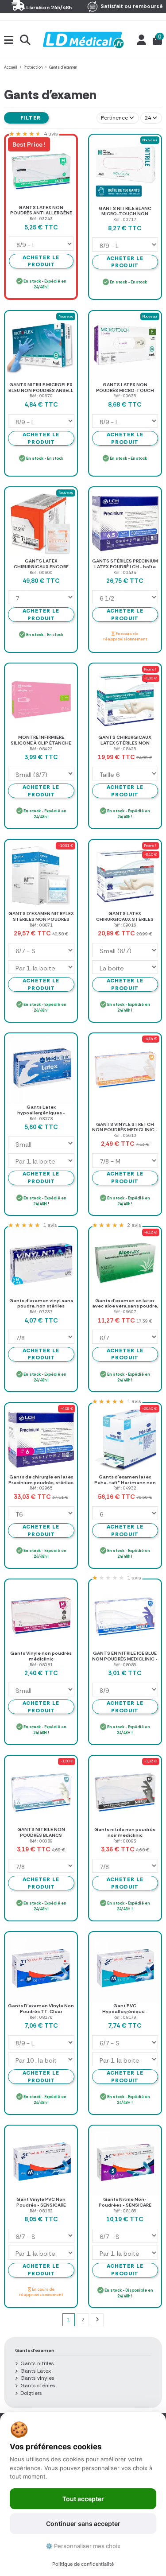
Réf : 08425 (125, 749)
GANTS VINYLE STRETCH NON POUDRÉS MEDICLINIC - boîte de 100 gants (125, 1130)
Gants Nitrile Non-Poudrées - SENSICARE (125, 2202)
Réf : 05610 (125, 1135)
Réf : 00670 (41, 396)
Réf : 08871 (41, 925)
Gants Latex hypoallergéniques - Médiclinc (41, 1113)
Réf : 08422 (41, 749)
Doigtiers (31, 2393)
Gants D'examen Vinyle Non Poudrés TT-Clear (41, 2009)
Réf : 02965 (41, 1488)
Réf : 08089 (41, 1841)
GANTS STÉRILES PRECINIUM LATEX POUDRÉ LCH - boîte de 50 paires (125, 566)
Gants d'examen (35, 2350)
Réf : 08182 (41, 2211)
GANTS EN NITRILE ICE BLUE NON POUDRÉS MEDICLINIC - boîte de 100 (125, 1659)
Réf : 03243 (41, 219)
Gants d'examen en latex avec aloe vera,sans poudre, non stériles (125, 1306)
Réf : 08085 (125, 1665)
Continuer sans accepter (83, 2524)
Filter (30, 118)
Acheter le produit (125, 262)
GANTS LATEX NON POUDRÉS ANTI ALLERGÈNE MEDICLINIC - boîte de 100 (41, 213)
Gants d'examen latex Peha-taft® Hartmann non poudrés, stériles (125, 1482)
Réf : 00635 (125, 396)
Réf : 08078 (41, 1119)
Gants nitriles (37, 2363)
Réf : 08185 (125, 2211)
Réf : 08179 (125, 2017)
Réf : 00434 (125, 572)
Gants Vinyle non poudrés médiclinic (41, 1656)
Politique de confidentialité (83, 2564)
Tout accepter (83, 2499)
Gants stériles (38, 2386)
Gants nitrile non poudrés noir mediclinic (125, 1832)
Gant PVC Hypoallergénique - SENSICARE (125, 2011)
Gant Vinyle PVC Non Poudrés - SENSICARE (41, 2202)
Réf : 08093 (125, 1841)
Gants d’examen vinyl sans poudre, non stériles (41, 1304)
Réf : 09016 (125, 925)
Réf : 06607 (125, 1312)
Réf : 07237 (41, 1312)
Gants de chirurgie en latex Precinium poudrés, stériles (41, 1480)
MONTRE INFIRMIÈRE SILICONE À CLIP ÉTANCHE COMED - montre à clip (41, 743)
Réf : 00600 (41, 572)
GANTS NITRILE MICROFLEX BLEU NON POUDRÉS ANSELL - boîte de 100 (41, 390)
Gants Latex (36, 2371)
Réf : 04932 (125, 1488)
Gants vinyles (37, 2378)
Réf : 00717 (125, 219)
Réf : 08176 (41, 2017)
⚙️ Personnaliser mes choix (83, 2546)
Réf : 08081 (41, 1665)
